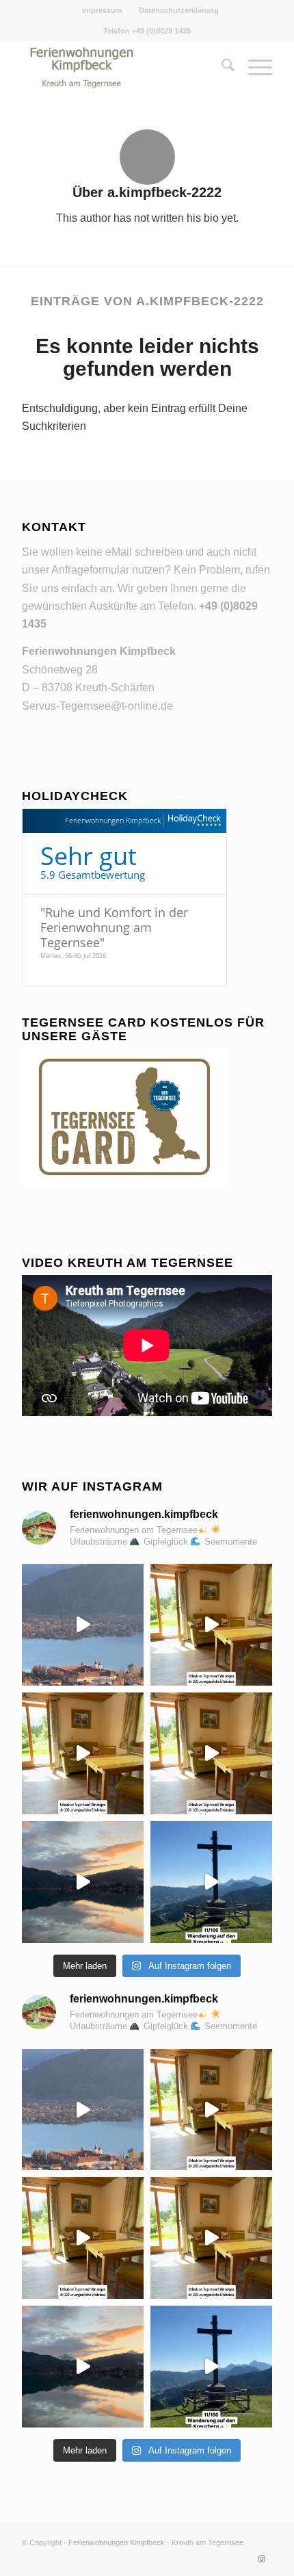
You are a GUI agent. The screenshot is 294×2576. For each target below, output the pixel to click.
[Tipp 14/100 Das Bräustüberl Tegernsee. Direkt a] (211, 1625)
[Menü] (253, 68)
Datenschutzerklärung (179, 10)
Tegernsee (226, 2542)
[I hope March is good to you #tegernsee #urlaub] (83, 1882)
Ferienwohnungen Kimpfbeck (113, 820)
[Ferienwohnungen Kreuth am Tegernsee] (122, 68)
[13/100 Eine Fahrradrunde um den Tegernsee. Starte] (83, 1753)
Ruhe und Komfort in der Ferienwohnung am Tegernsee (114, 927)
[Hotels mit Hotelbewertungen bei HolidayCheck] (192, 821)
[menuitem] (103, 10)
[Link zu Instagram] (262, 2559)
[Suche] (221, 68)
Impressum (102, 10)
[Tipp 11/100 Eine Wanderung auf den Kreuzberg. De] (211, 1882)
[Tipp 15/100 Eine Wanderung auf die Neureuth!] (83, 1625)
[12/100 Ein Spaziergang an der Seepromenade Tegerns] (211, 1753)
